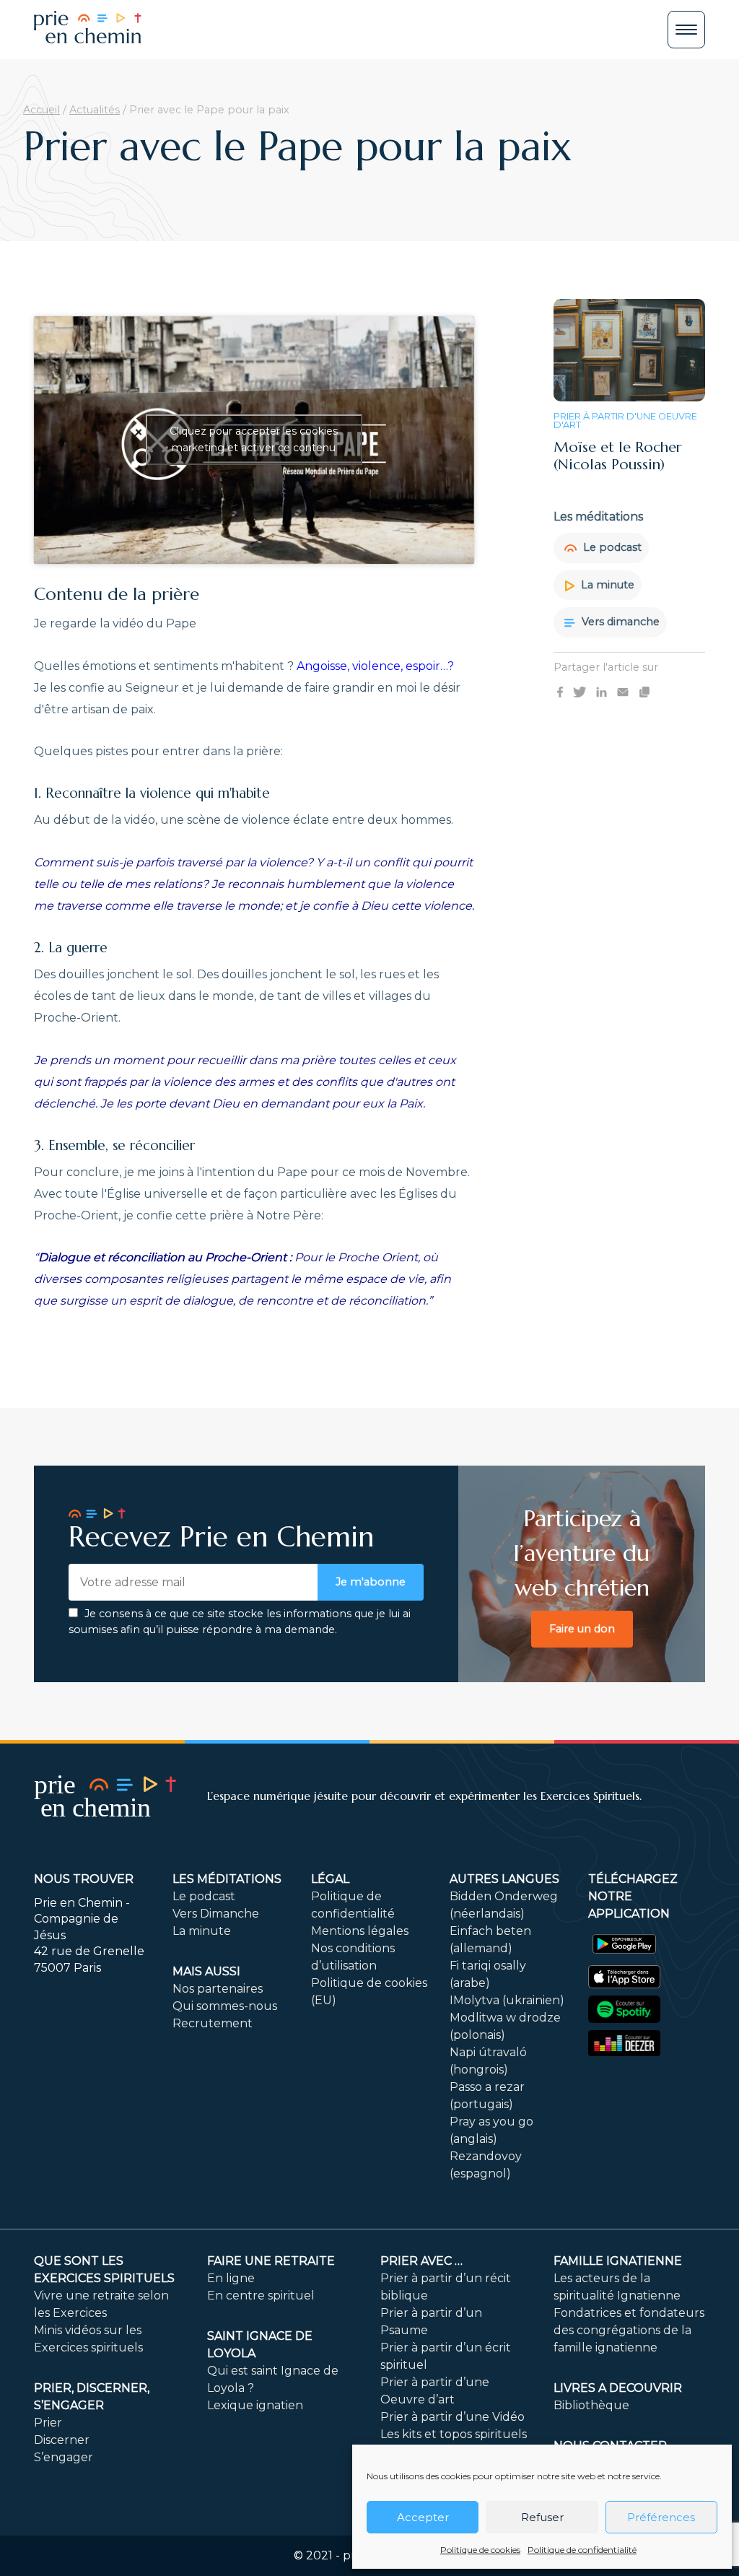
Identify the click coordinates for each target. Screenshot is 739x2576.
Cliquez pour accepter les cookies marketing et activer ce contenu (254, 439)
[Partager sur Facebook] (560, 692)
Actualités (95, 110)
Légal (330, 1879)
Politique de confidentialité (582, 2550)
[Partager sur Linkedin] (602, 692)
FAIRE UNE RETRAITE (271, 2261)
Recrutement (213, 2023)
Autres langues (504, 1879)
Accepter (423, 2517)
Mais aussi (206, 1971)
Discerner (62, 2440)
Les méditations (227, 1879)
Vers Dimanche (216, 1914)
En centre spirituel (261, 2296)
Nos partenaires (218, 1989)
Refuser (542, 2517)
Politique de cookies (480, 2550)
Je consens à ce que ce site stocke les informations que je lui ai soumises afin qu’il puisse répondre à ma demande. (240, 1622)
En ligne (231, 2278)
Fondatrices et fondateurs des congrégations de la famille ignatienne (629, 2330)
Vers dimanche (619, 622)
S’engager (64, 2457)
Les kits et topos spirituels (454, 2434)
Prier (48, 2423)
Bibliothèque (591, 2405)
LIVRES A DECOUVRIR (618, 2388)
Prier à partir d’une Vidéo (452, 2417)
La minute (606, 585)
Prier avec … (421, 2261)
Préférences (661, 2517)
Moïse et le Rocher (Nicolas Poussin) (618, 456)
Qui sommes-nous (225, 2006)
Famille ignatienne (618, 2261)
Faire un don (582, 1629)
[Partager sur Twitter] (580, 692)
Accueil (41, 110)
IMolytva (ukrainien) (507, 2000)
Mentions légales (360, 1931)
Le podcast (611, 547)
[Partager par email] (623, 692)
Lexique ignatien (255, 2405)
